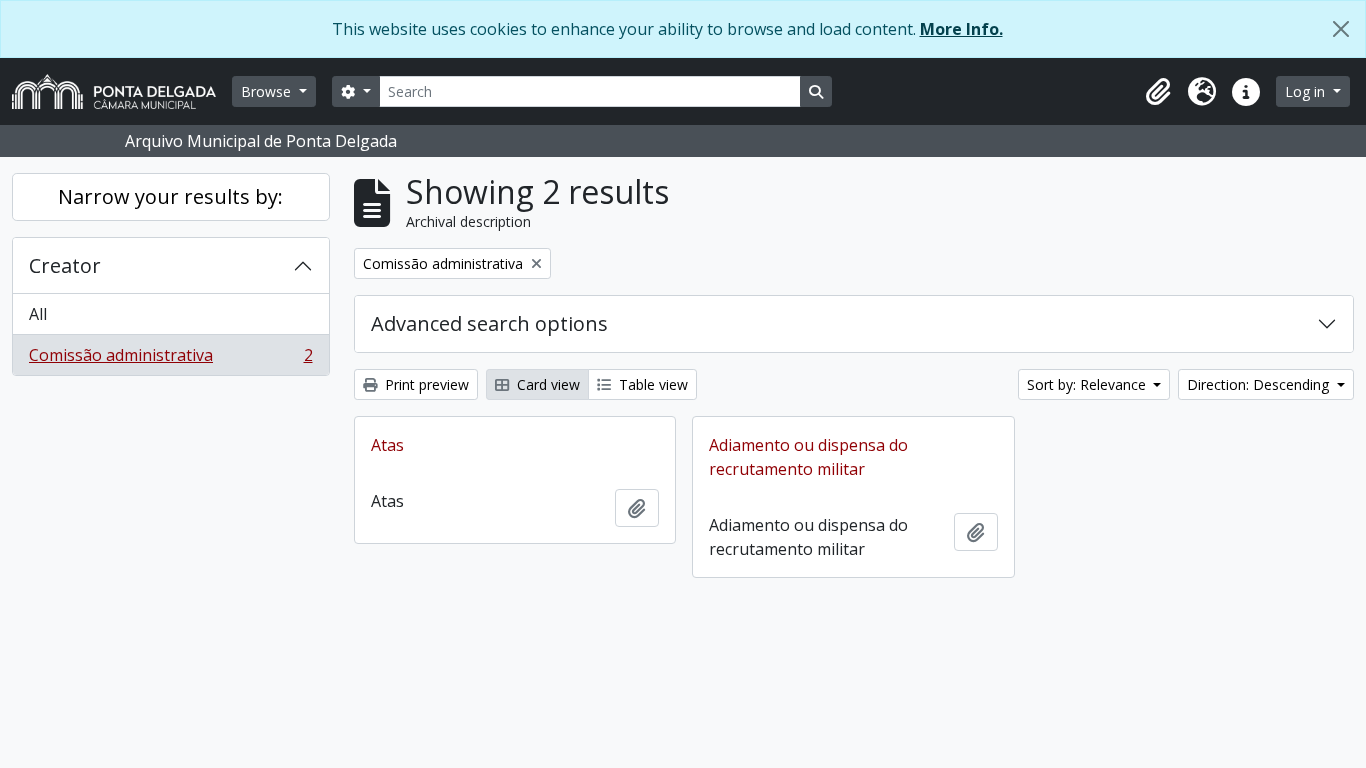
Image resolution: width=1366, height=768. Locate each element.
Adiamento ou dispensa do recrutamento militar (808, 457)
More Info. (961, 29)
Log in (1307, 91)
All (38, 314)
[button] (1158, 92)
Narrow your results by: (170, 196)
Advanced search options (489, 323)
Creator (65, 265)
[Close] (1341, 29)
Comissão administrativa (170, 359)
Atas (387, 445)
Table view (651, 384)
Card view (546, 384)
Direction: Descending (1260, 384)
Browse (268, 91)
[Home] (122, 91)
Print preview (425, 384)
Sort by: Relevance (1088, 384)
